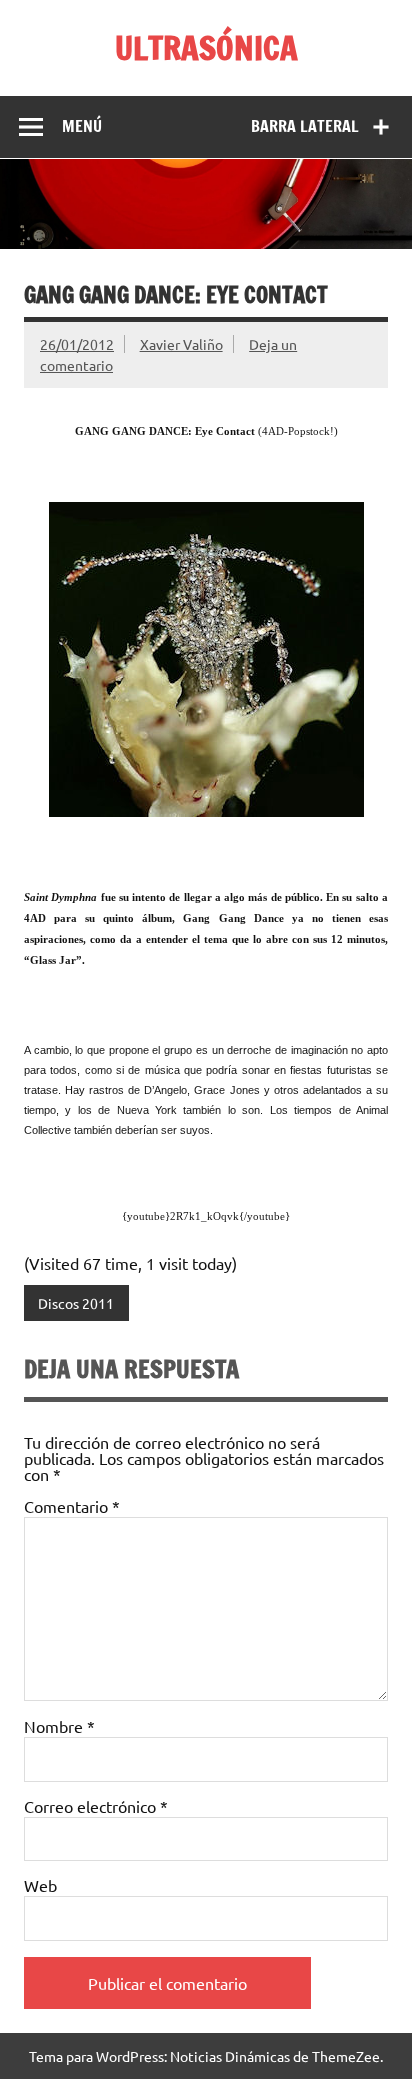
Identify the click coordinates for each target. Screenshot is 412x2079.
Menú (82, 126)
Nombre (59, 1726)
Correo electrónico (96, 1806)
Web (40, 1885)
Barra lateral (305, 126)
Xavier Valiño (181, 344)
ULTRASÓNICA (206, 48)
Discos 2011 (76, 1303)
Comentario (72, 1506)
